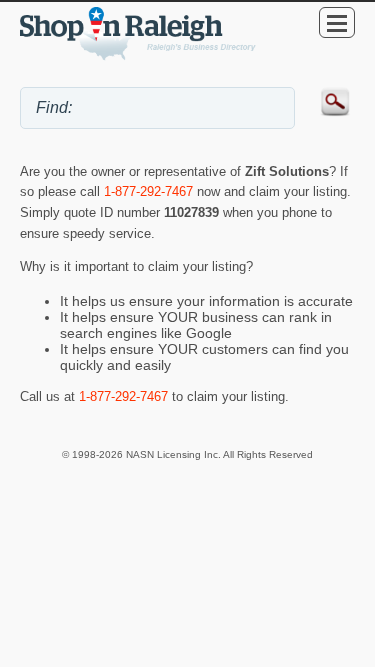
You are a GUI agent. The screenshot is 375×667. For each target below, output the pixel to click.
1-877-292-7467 (148, 191)
